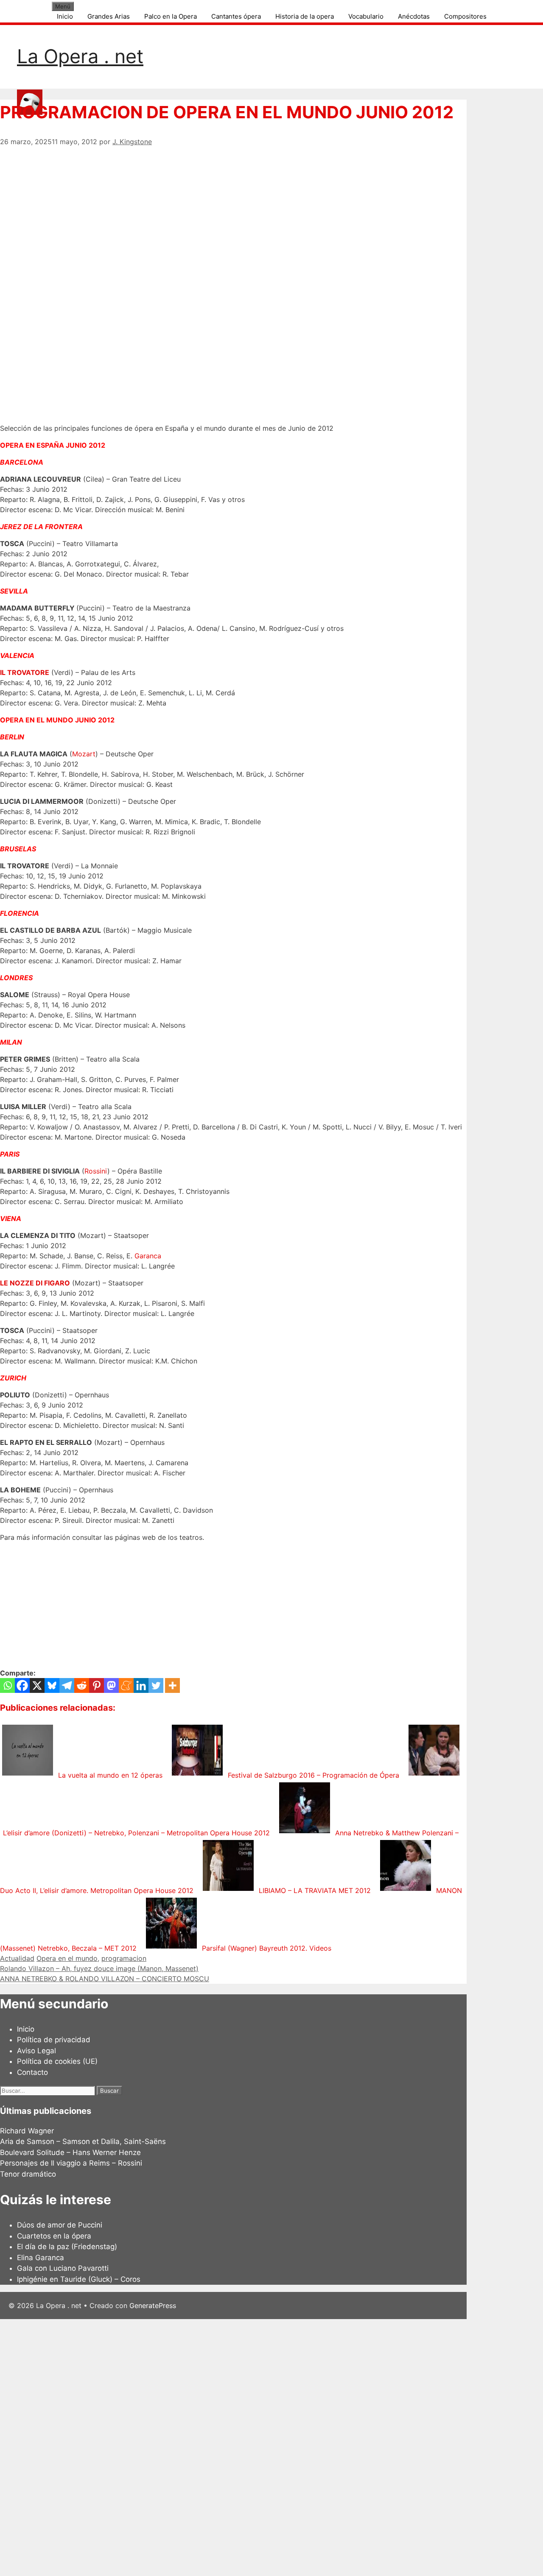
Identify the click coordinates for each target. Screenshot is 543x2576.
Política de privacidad (54, 2040)
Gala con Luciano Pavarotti (63, 2268)
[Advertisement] (233, 206)
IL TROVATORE (25, 672)
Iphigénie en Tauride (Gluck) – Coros (79, 2279)
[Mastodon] (111, 1685)
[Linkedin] (141, 1685)
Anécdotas (414, 16)
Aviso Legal (36, 2051)
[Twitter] (156, 1685)
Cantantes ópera (236, 16)
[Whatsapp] (7, 1685)
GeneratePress (153, 2306)
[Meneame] (126, 1685)
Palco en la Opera (171, 16)
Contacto (32, 2072)
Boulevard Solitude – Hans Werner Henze (70, 2152)
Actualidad (17, 1958)
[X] (37, 1685)
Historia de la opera (305, 16)
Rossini (96, 1171)
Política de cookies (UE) (57, 2061)
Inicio (65, 16)
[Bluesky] (52, 1685)
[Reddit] (82, 1685)
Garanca (148, 1256)
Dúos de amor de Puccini (60, 2225)
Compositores (465, 16)
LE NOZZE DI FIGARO (35, 1283)
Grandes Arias (109, 16)
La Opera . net (80, 56)
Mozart (84, 754)
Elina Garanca (41, 2258)
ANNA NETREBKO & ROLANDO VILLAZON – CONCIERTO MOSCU (105, 1979)
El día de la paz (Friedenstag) (67, 2247)
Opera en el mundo (67, 1958)
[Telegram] (67, 1685)
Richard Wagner (27, 2131)
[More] (172, 1685)
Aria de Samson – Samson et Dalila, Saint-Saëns (83, 2141)
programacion (124, 1958)
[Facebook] (22, 1685)
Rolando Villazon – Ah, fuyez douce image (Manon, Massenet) (99, 1968)
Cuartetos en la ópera (54, 2236)
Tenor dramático (28, 2174)
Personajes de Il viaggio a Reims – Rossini (71, 2163)
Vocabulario (366, 16)
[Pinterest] (97, 1685)
